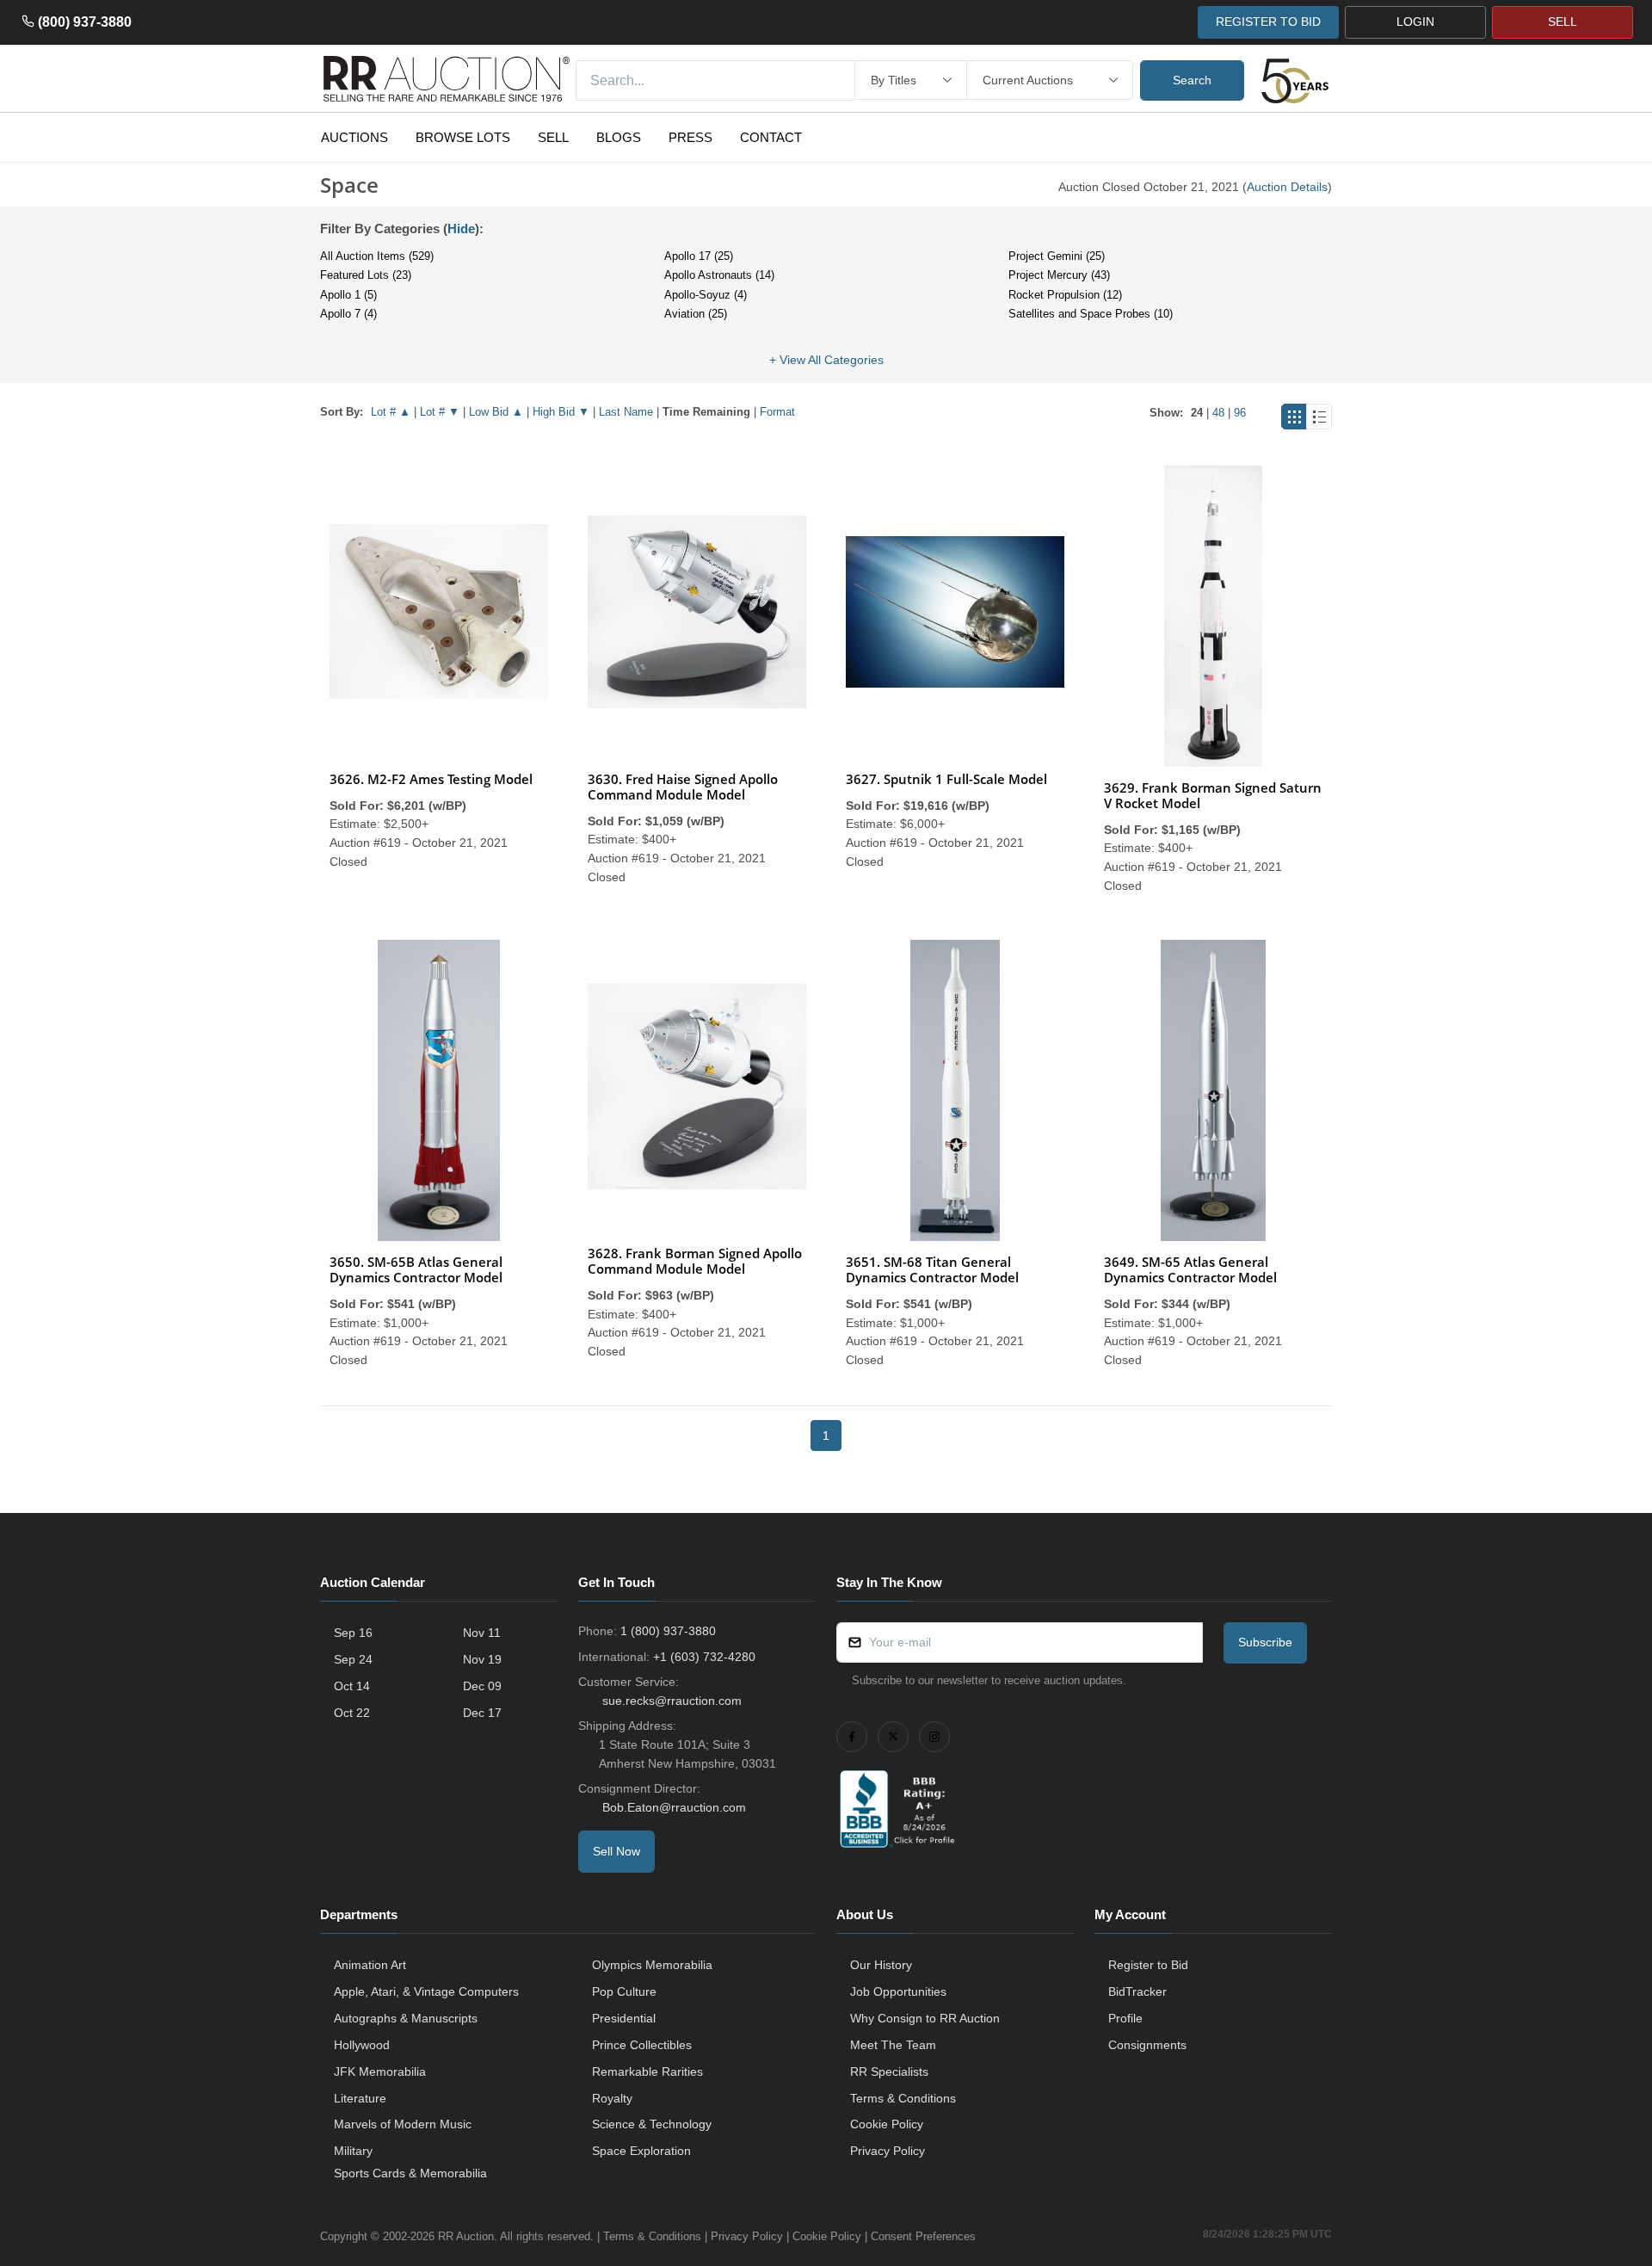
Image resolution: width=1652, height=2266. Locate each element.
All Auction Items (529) (377, 256)
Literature (360, 2098)
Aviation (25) (696, 314)
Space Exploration (641, 2151)
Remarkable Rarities (647, 2072)
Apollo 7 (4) (348, 314)
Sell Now (616, 1851)
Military (353, 2151)
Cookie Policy (887, 2124)
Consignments (1147, 2045)
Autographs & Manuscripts (406, 2018)
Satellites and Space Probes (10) (1091, 314)
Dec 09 (482, 1686)
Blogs (619, 137)
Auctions (354, 137)
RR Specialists (889, 2072)
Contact (771, 137)
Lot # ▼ (440, 412)
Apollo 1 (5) (348, 295)
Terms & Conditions (903, 2098)
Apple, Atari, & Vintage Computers (426, 1991)
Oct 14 (352, 1686)
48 (1218, 413)
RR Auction (466, 2236)
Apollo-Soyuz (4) (706, 295)
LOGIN (1415, 22)
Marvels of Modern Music (403, 2124)
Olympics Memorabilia (652, 1965)
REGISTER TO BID (1268, 22)
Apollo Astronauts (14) (719, 275)
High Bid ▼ (561, 412)
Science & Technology (652, 2124)
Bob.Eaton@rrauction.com (674, 1807)
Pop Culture (624, 1991)
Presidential (624, 2018)
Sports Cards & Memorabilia (410, 2173)
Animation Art (370, 1965)
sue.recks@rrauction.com (672, 1701)
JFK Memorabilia (380, 2072)
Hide (461, 228)
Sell (553, 137)
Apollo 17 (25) (699, 256)
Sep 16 (353, 1633)
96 (1240, 413)
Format (777, 412)
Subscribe (1265, 1642)
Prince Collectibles (642, 2045)
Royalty (612, 2098)
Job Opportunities (898, 1991)
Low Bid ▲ (496, 412)
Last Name (626, 412)
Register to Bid (1148, 1965)
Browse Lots (463, 137)
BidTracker (1137, 1991)
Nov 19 (482, 1659)
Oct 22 (352, 1713)
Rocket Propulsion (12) (1065, 295)
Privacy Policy (888, 2151)
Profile (1125, 2018)
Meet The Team (893, 2045)
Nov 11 (482, 1633)
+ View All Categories (826, 360)
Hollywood (362, 2045)
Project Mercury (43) (1059, 275)
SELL (1563, 22)
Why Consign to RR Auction (925, 2018)
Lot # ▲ (391, 412)
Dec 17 (482, 1713)
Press (690, 137)
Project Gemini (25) (1057, 256)
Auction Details (1287, 187)
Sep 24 (353, 1659)
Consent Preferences (923, 2236)
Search (1192, 80)
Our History (881, 1965)
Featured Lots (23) (366, 275)
